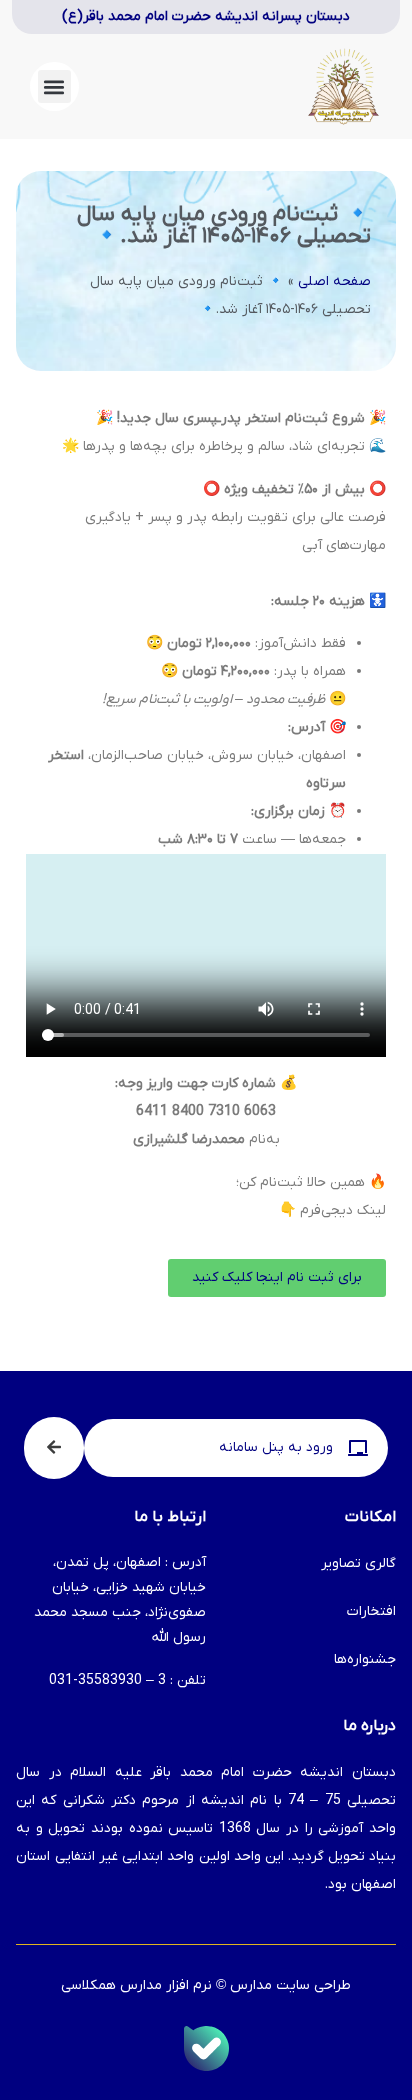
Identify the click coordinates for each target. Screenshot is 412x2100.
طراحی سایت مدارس (290, 1985)
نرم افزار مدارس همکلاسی (136, 1985)
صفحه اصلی (334, 281)
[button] (54, 86)
